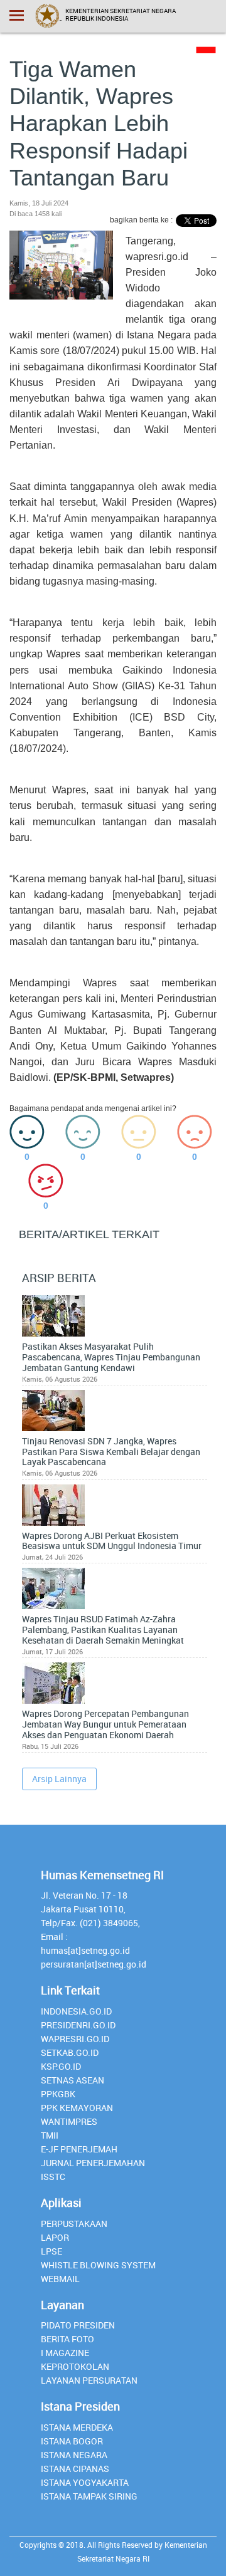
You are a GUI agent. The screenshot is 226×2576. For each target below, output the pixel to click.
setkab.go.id (70, 2052)
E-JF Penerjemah (79, 2149)
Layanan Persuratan (89, 2380)
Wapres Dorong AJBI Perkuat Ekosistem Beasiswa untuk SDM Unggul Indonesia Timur (112, 1541)
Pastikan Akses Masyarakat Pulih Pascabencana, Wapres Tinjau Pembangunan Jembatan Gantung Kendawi (111, 1357)
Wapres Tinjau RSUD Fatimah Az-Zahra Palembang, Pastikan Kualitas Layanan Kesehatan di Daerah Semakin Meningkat (103, 1630)
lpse (51, 2251)
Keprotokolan (75, 2366)
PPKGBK (58, 2094)
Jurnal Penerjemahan (93, 2163)
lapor (55, 2237)
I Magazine (65, 2353)
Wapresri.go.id (75, 2039)
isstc (53, 2177)
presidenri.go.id (78, 2025)
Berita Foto (67, 2339)
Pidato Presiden (78, 2325)
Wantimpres (69, 2121)
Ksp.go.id (61, 2066)
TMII (50, 2135)
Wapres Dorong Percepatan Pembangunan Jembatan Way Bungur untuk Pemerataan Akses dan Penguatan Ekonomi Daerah (105, 1724)
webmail (60, 2279)
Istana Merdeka (77, 2427)
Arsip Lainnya (59, 1779)
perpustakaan (74, 2224)
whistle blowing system (98, 2265)
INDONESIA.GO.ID (76, 2011)
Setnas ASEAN (73, 2080)
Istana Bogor (72, 2441)
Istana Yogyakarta (85, 2482)
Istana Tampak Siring (89, 2496)
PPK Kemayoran (77, 2108)
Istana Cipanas (75, 2469)
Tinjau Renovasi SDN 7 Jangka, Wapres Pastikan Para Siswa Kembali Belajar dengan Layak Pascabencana (111, 1452)
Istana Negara (74, 2455)
